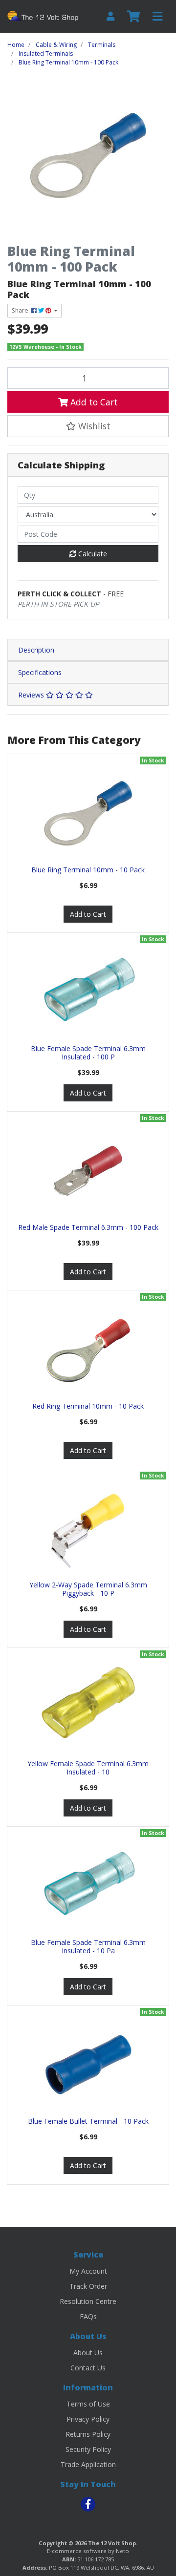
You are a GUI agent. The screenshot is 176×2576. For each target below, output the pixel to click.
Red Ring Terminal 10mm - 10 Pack (88, 1406)
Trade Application (88, 2464)
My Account (88, 2271)
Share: (22, 310)
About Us (88, 2353)
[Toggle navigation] (157, 17)
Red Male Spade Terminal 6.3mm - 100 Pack (88, 1227)
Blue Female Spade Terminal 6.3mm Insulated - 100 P (88, 1053)
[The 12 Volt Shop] (44, 16)
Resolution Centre (88, 2301)
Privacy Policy (88, 2419)
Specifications (40, 672)
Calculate (92, 554)
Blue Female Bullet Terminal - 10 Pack (88, 2121)
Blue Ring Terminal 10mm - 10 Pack (88, 870)
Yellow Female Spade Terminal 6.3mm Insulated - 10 (88, 1768)
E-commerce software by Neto (88, 2551)
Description (36, 650)
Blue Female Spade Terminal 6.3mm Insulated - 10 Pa (88, 1946)
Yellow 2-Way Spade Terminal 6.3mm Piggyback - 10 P (88, 1589)
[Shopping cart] (133, 17)
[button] (88, 426)
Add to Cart (93, 402)
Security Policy (88, 2449)
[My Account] (110, 16)
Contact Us (88, 2368)
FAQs (88, 2316)
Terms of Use (88, 2404)
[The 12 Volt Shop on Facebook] (88, 2504)
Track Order (88, 2286)
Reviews (32, 695)
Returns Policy (88, 2434)
